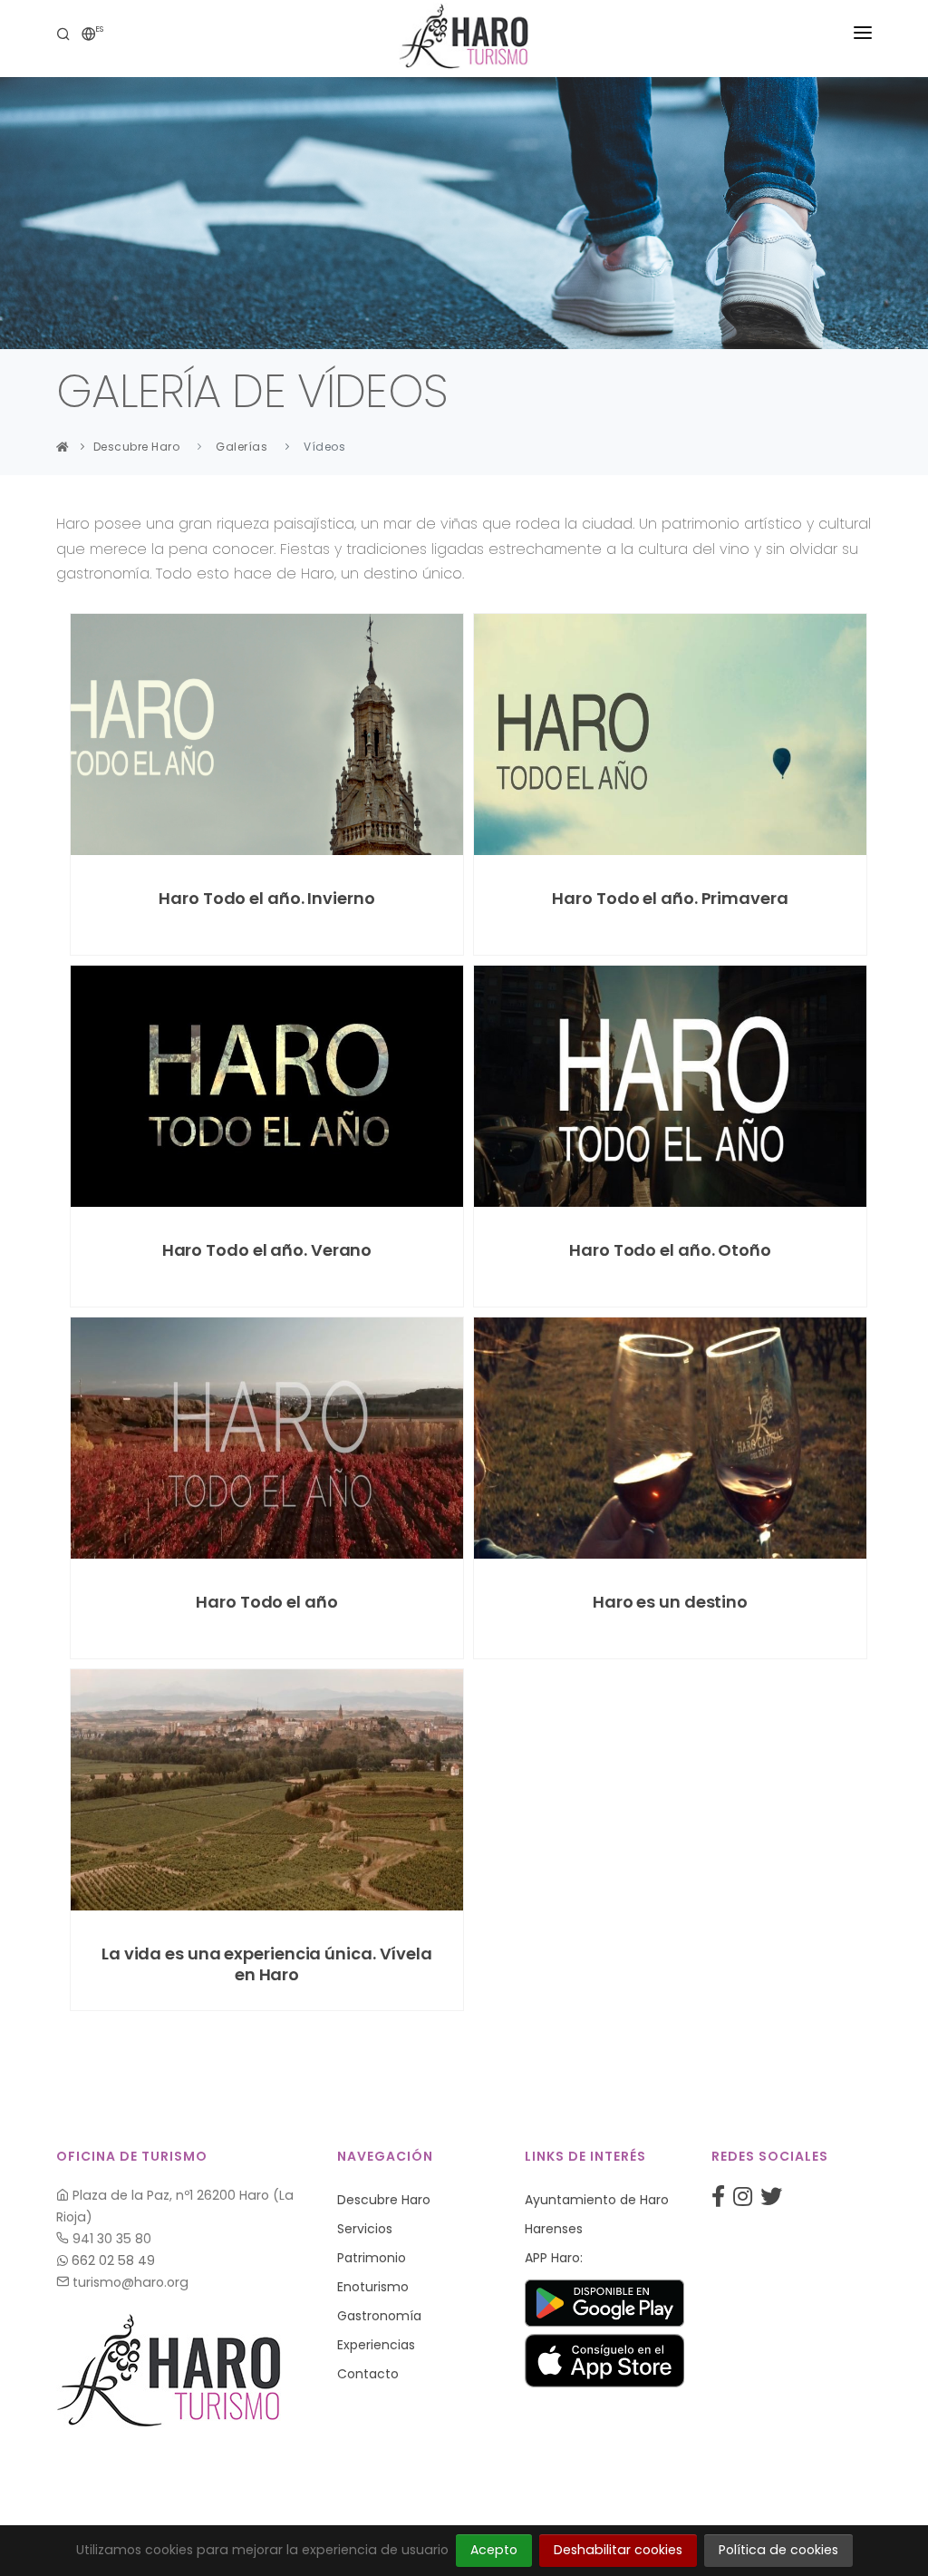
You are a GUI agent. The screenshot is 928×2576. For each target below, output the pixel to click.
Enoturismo (373, 2287)
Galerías (242, 447)
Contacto (368, 2374)
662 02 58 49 (111, 2260)
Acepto (494, 2550)
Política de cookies (778, 2550)
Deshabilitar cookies (618, 2550)
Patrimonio (372, 2258)
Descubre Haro (137, 447)
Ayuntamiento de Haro (597, 2200)
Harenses (554, 2229)
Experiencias (376, 2345)
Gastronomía (379, 2316)
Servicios (365, 2229)
